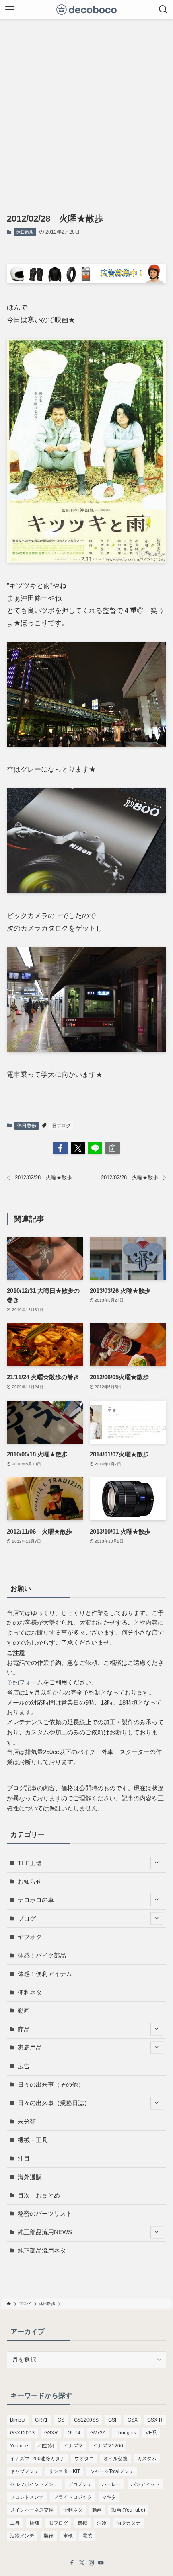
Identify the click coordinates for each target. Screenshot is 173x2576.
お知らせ (30, 1881)
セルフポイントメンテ (34, 2484)
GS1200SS (86, 2420)
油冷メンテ (22, 2536)
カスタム (147, 2459)
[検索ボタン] (163, 10)
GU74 (74, 2433)
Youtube (19, 2446)
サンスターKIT (64, 2471)
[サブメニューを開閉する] (157, 1863)
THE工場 (30, 1863)
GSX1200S (22, 2433)
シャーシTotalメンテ (112, 2471)
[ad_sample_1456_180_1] (86, 281)
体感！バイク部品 (42, 1955)
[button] (60, 1148)
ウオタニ (84, 2459)
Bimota (18, 2420)
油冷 (102, 2523)
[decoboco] (87, 10)
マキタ (109, 2497)
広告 (24, 2066)
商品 (24, 2029)
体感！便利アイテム (45, 1974)
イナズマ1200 (108, 2446)
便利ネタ (30, 1992)
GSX (133, 2420)
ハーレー (111, 2484)
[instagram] (91, 2563)
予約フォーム (25, 1682)
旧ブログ (61, 1126)
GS (61, 2420)
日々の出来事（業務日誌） (54, 2103)
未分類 (27, 2121)
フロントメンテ (27, 2497)
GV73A (98, 2433)
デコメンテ (80, 2484)
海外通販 (30, 2177)
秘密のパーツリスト (45, 2213)
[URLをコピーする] (112, 1148)
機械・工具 (33, 2140)
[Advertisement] (86, 110)
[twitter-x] (82, 2563)
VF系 (151, 2433)
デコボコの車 (36, 1900)
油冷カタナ (128, 2523)
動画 (24, 2011)
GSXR (51, 2433)
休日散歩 (25, 232)
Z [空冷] (46, 2446)
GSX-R (155, 2420)
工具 (15, 2523)
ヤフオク (30, 1937)
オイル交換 (115, 2459)
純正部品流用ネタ (42, 2250)
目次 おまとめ (39, 2195)
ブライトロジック (73, 2497)
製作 (49, 2536)
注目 (24, 2158)
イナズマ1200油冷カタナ (37, 2459)
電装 (87, 2536)
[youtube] (101, 2563)
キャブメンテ (25, 2471)
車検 (68, 2536)
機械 (82, 2523)
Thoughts (126, 2433)
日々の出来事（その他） (51, 2084)
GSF (113, 2420)
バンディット (145, 2484)
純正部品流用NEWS (45, 2232)
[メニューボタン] (10, 10)
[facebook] (72, 2563)
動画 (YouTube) (128, 2510)
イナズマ (73, 2446)
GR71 (41, 2420)
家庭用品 (30, 2047)
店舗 (34, 2523)
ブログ (27, 1918)
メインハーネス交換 (32, 2510)
